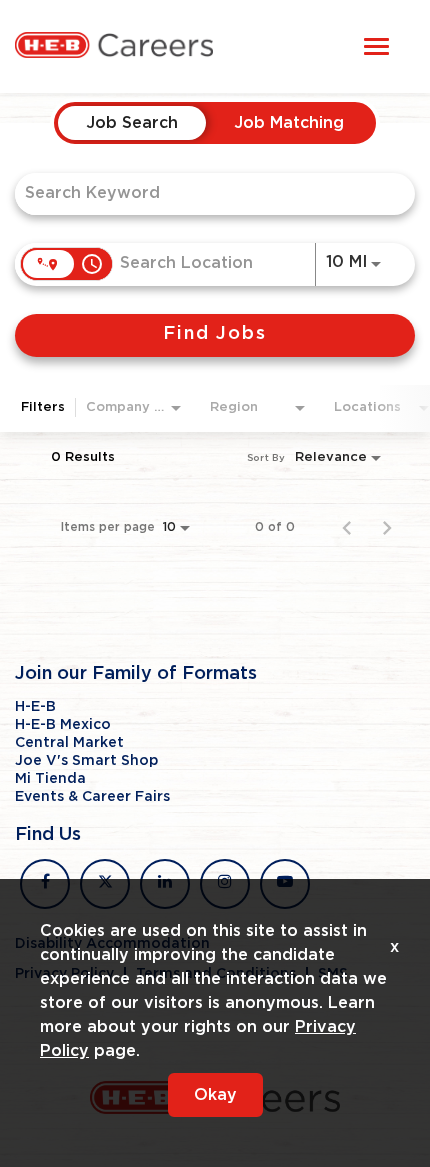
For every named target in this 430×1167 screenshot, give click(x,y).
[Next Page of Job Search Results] (387, 527)
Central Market (69, 743)
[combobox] (205, 193)
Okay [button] (215, 1095)
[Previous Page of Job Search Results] (347, 527)
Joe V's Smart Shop (86, 761)
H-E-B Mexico (63, 725)
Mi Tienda (50, 779)
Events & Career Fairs (92, 797)
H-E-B (35, 707)
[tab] (132, 123)
